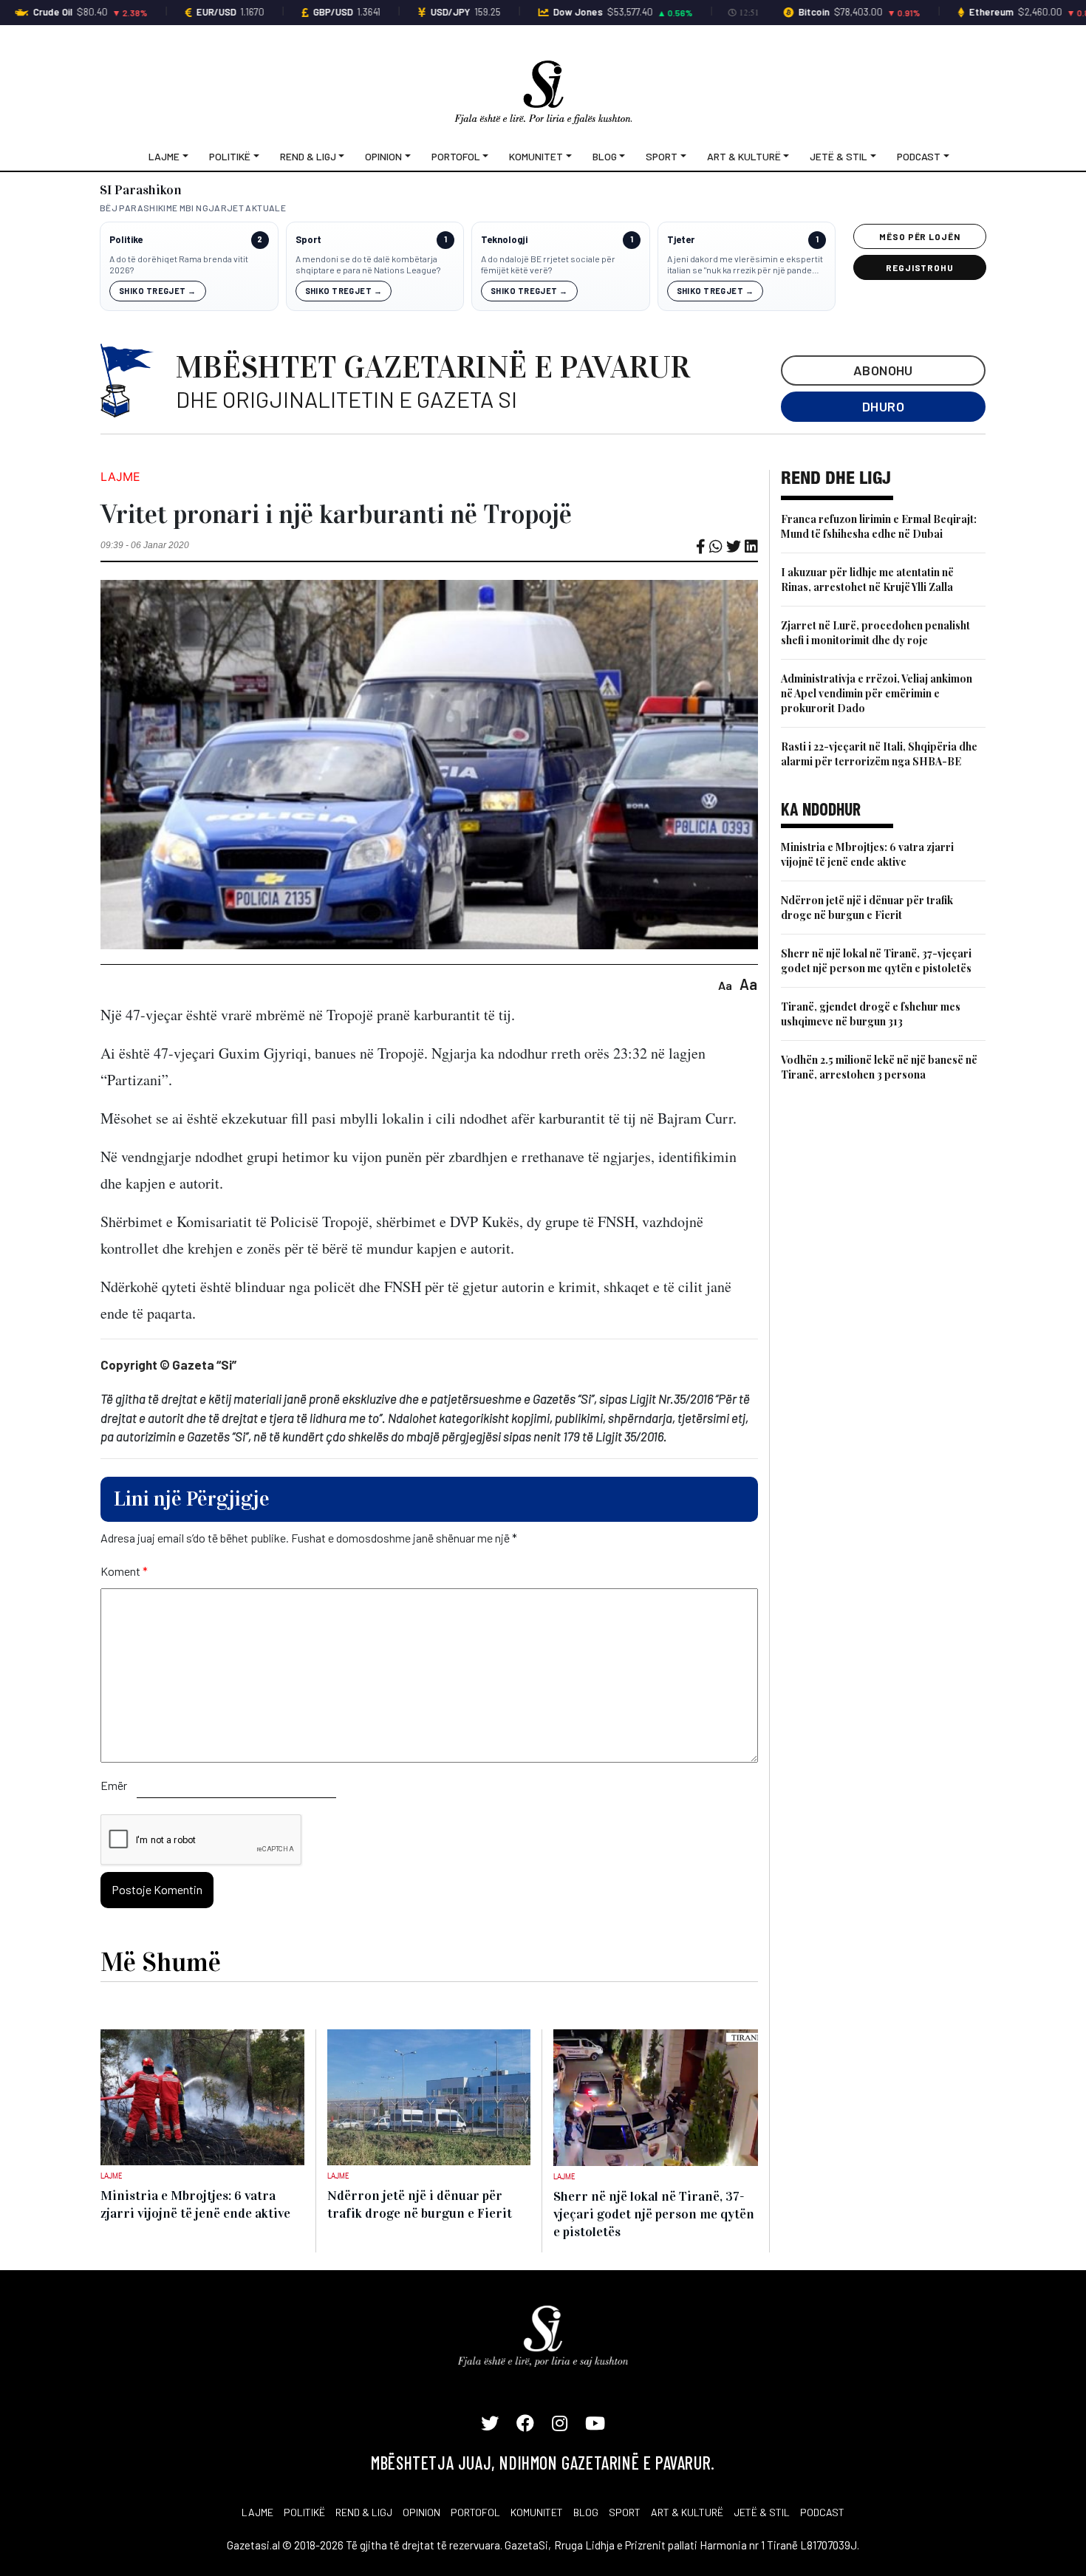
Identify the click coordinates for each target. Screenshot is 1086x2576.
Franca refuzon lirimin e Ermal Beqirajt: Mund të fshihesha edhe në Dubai (879, 526)
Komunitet (536, 156)
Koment (124, 1571)
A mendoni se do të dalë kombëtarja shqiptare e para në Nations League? (368, 264)
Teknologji (504, 240)
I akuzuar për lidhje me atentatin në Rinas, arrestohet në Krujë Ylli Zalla (867, 580)
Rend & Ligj (308, 156)
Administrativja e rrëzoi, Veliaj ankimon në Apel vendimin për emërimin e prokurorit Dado (877, 693)
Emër (114, 1785)
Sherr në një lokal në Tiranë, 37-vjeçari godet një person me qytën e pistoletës (876, 961)
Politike (126, 240)
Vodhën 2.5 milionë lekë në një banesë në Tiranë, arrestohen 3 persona (879, 1067)
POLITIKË (304, 2512)
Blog (605, 156)
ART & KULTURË (687, 2512)
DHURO (883, 406)
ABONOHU (883, 370)
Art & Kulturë (744, 156)
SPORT (625, 2512)
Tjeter (681, 240)
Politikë (230, 156)
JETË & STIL (762, 2512)
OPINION (421, 2512)
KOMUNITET (537, 2512)
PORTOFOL (475, 2512)
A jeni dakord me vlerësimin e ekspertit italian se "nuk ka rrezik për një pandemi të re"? (745, 265)
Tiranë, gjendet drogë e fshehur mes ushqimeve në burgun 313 (871, 1014)
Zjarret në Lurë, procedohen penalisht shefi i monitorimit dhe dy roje (875, 633)
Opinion (383, 156)
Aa (725, 985)
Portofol (456, 156)
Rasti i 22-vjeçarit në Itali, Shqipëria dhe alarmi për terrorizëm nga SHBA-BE (879, 754)
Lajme (164, 156)
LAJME (257, 2512)
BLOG (586, 2512)
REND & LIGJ (364, 2512)
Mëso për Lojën (920, 236)
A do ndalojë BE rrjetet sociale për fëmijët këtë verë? (548, 264)
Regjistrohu (920, 267)
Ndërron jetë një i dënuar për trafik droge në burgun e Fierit (867, 908)
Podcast (919, 156)
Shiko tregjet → (158, 291)
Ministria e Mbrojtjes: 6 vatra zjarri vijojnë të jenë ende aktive (867, 854)
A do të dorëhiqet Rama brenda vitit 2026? (179, 264)
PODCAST (822, 2512)
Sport (662, 156)
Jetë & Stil (839, 156)
